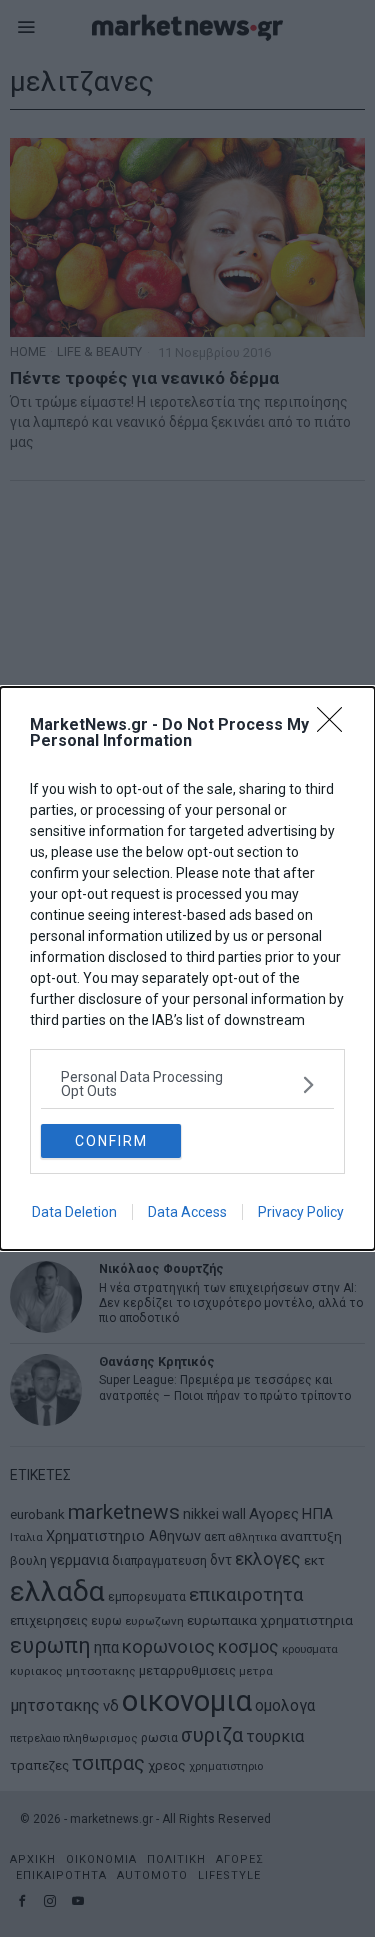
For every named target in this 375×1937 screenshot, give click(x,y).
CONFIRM (111, 1141)
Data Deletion (74, 1212)
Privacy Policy (301, 1212)
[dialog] (187, 968)
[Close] (336, 726)
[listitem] (187, 1084)
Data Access (187, 1212)
